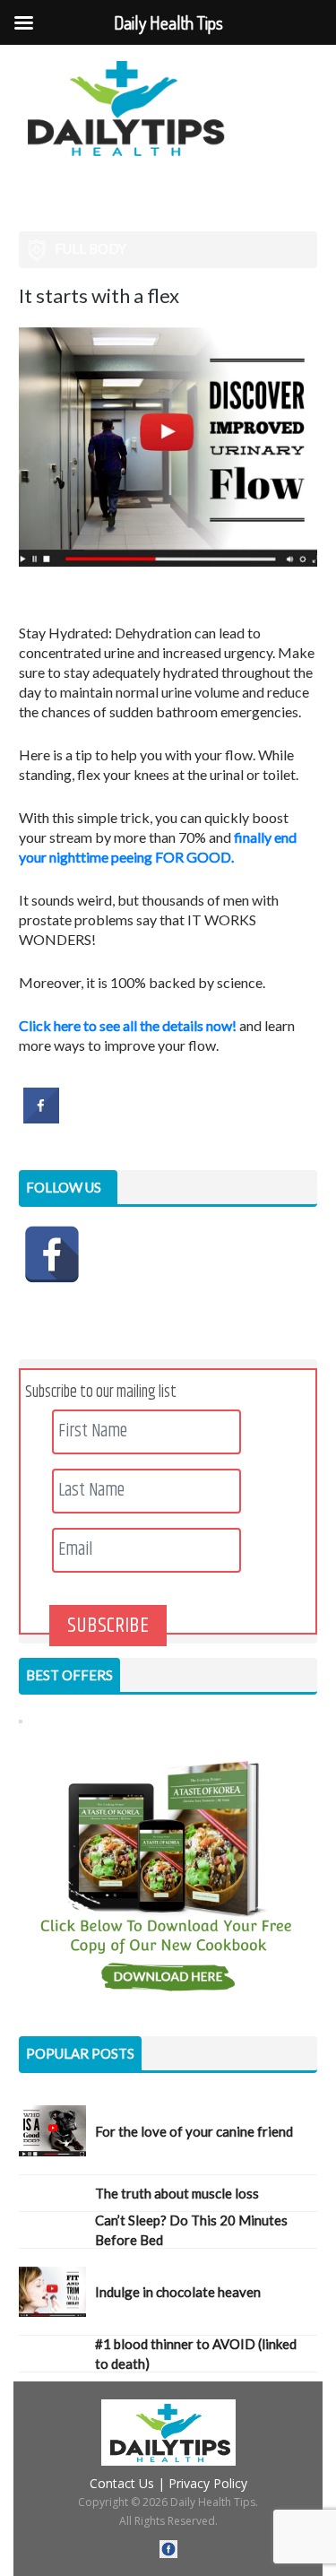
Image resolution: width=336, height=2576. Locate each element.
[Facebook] (52, 1254)
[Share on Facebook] (41, 1118)
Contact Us (122, 2483)
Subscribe (108, 1626)
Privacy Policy (208, 2483)
